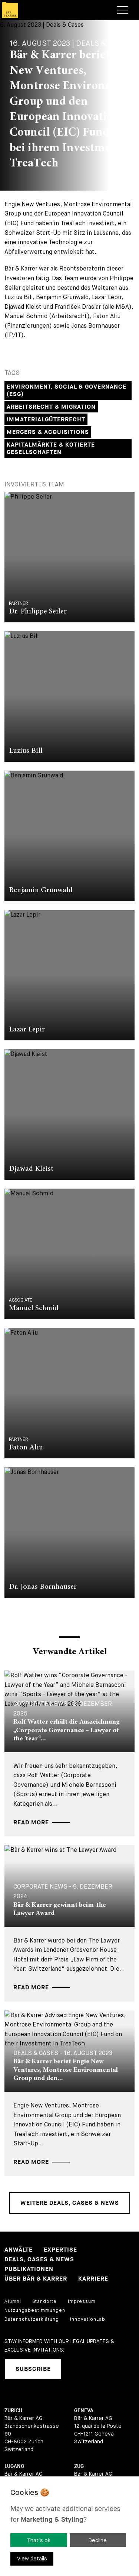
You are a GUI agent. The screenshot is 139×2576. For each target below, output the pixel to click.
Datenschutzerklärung (32, 2319)
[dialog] (69, 2526)
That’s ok (39, 2540)
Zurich (13, 2410)
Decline (98, 2540)
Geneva (84, 2410)
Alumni (13, 2301)
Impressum (82, 2301)
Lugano (14, 2466)
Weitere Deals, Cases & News (70, 2203)
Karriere (93, 2279)
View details (32, 2559)
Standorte (44, 2301)
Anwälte (19, 2250)
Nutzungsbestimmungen (35, 2310)
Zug (79, 2466)
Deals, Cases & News (39, 2260)
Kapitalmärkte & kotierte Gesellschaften (51, 449)
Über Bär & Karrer (36, 2279)
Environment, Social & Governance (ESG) (67, 391)
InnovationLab (88, 2319)
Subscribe (33, 2369)
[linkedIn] (76, 2369)
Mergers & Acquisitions (48, 432)
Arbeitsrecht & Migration (51, 407)
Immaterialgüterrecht (46, 420)
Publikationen (29, 2269)
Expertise (60, 2250)
